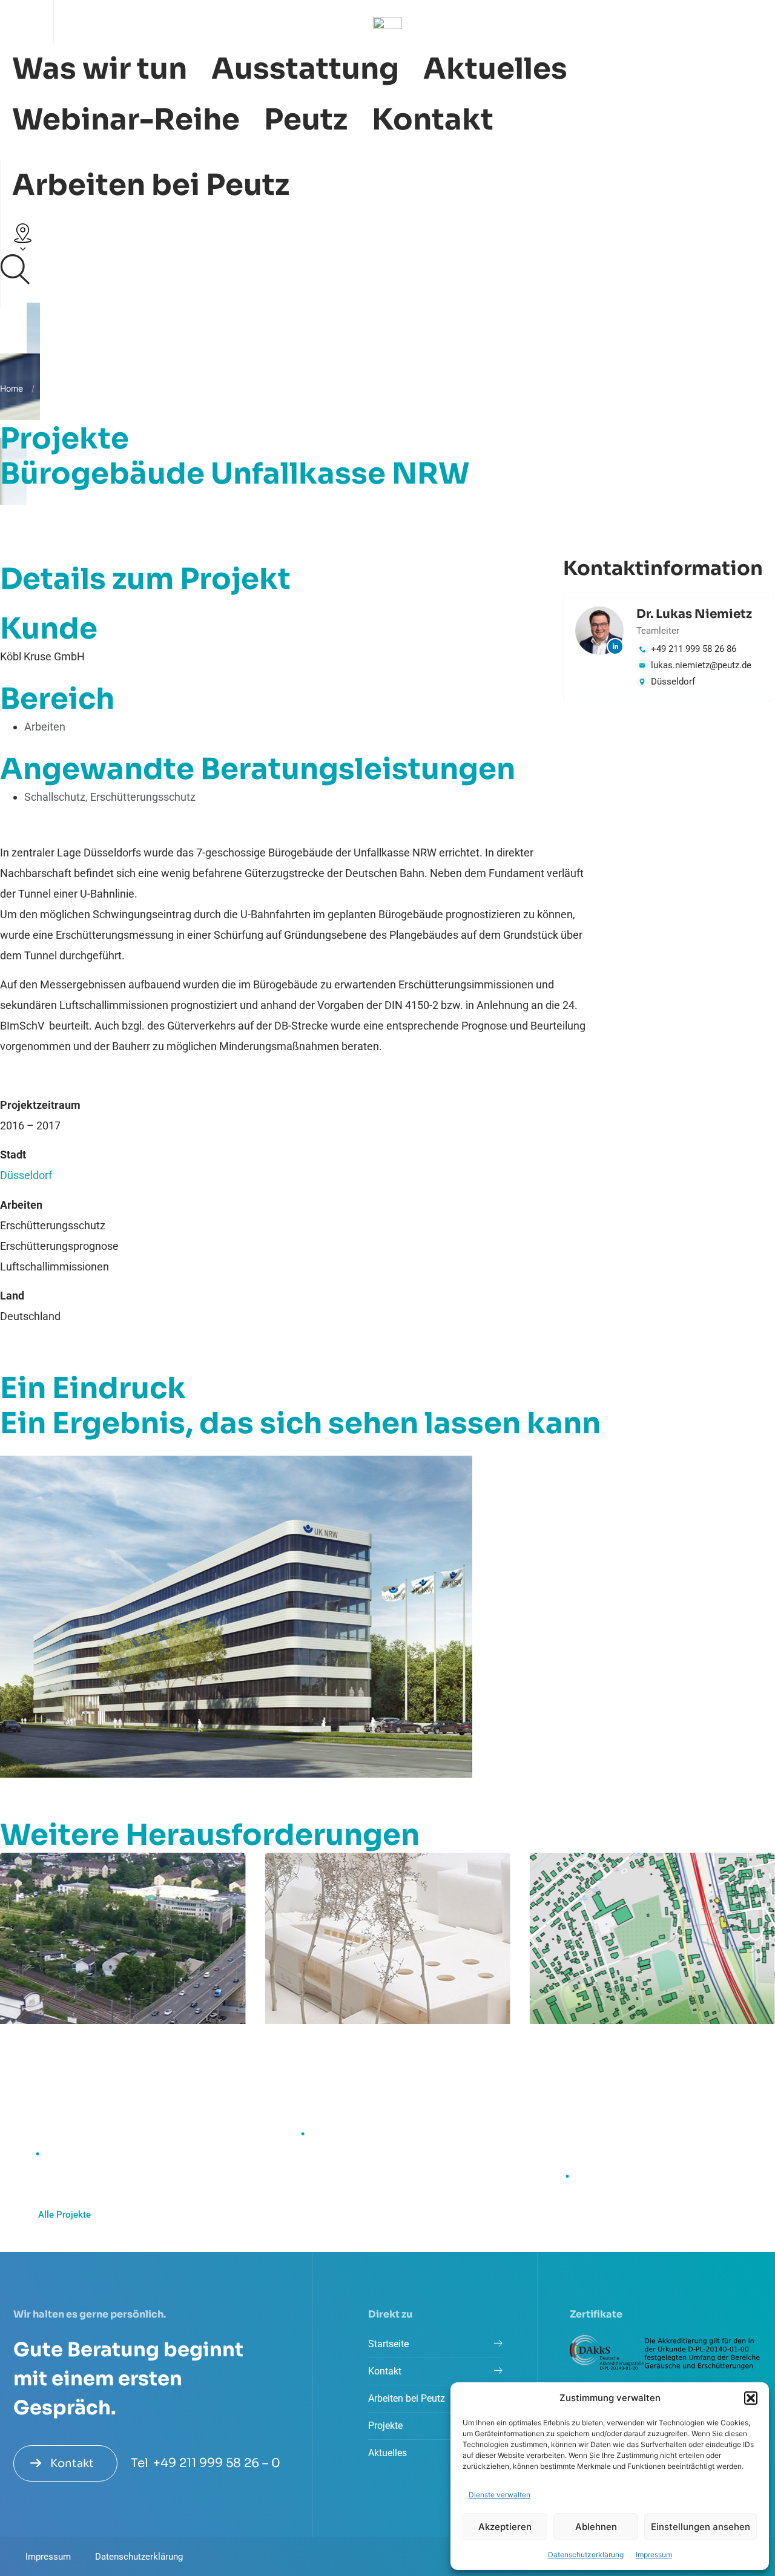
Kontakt (433, 120)
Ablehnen (596, 2527)
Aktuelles (495, 69)
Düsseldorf (26, 1175)
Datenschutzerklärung (586, 2555)
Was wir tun (100, 69)
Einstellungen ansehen (701, 2527)
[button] (751, 2398)
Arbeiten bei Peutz (151, 185)
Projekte (59, 388)
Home (12, 388)
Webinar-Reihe (126, 120)
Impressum (654, 2555)
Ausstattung (305, 69)
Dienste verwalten (500, 2495)
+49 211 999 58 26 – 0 (217, 2463)
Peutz (306, 120)
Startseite (388, 2344)
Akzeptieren (505, 2527)
